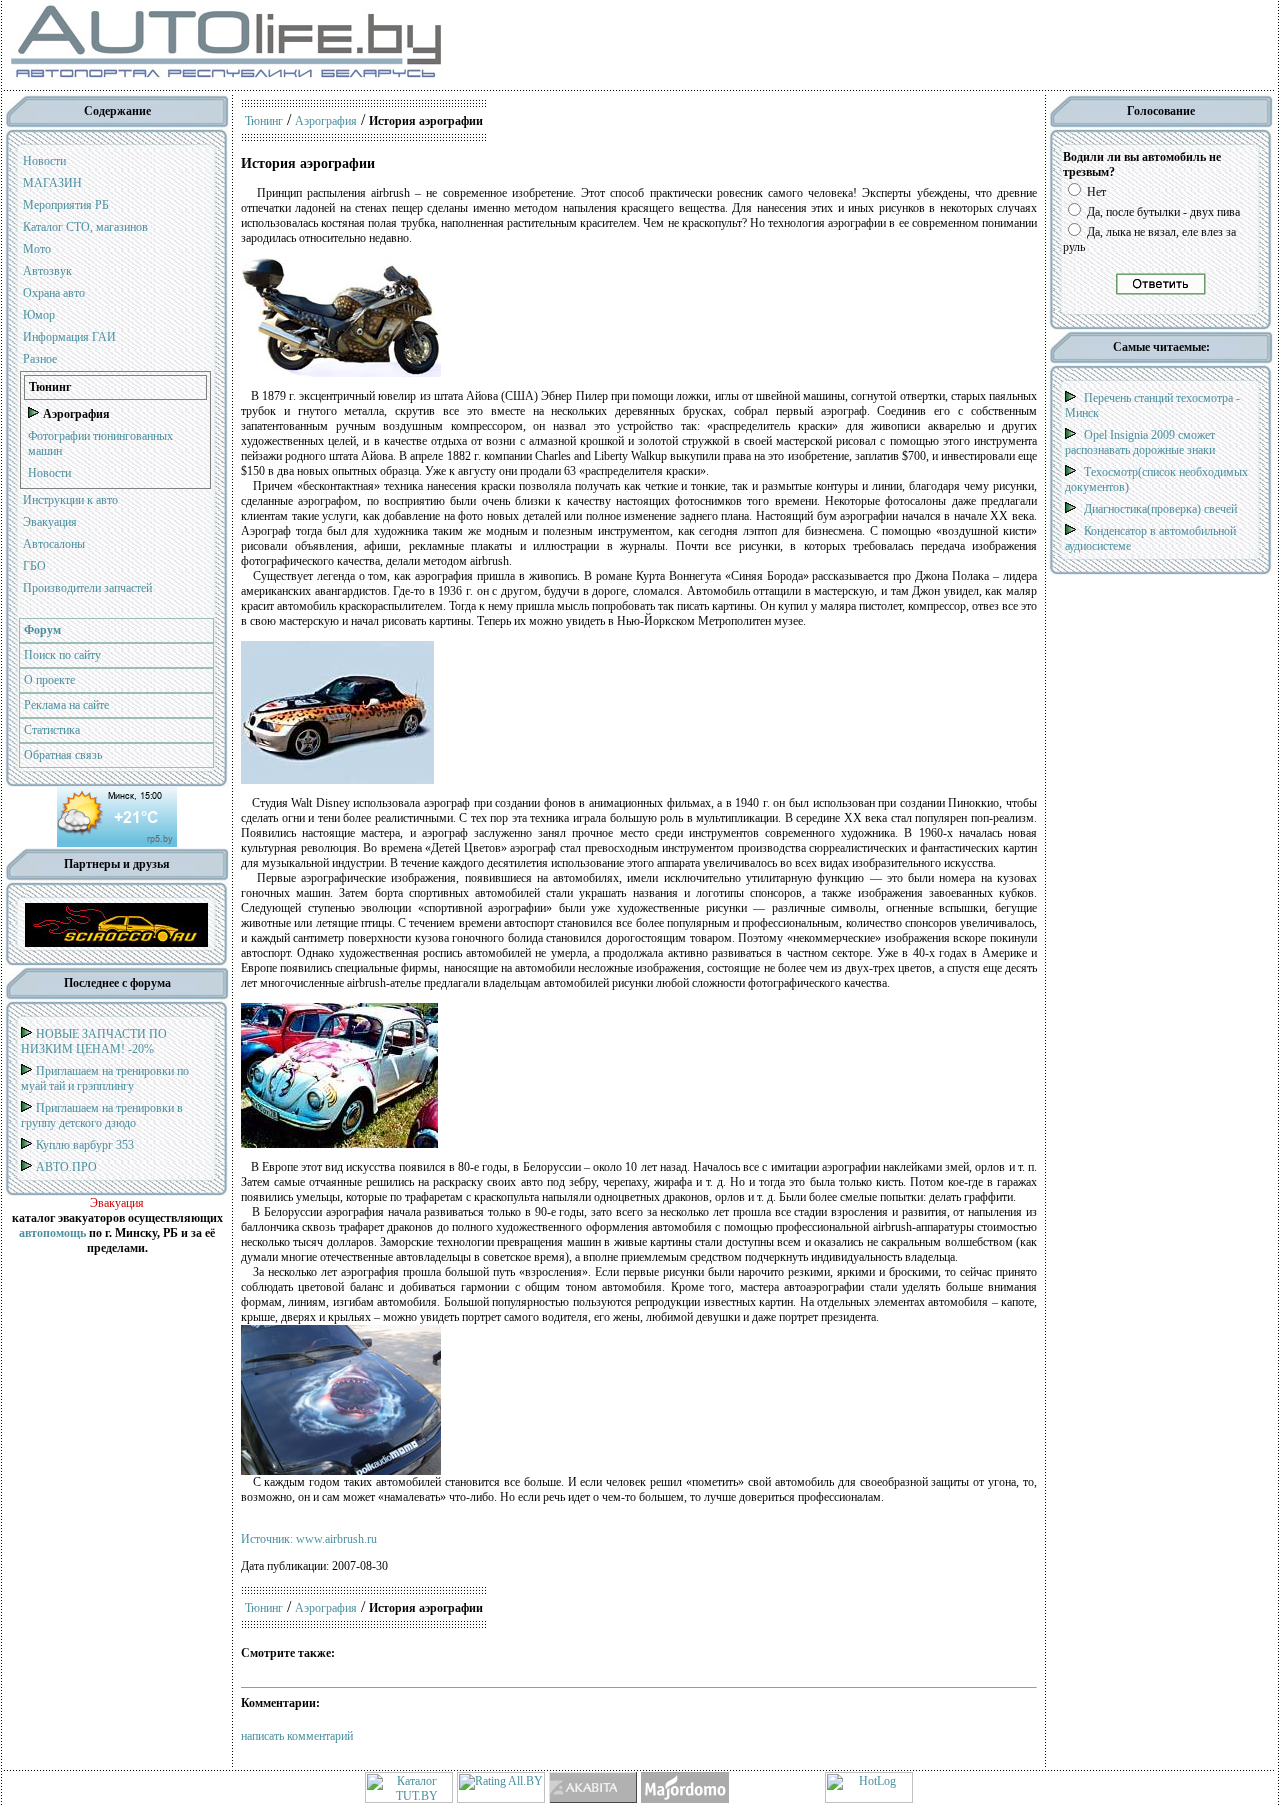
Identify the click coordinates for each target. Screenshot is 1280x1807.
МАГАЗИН (52, 183)
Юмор (39, 315)
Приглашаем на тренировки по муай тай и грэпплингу (105, 1078)
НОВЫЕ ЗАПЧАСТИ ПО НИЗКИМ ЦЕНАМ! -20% (94, 1041)
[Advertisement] (778, 45)
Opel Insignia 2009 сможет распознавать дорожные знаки (1140, 442)
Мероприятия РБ (66, 205)
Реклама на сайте (66, 705)
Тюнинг (264, 121)
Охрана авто (54, 293)
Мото (37, 249)
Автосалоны (54, 544)
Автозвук (47, 271)
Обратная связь (63, 755)
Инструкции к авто (70, 500)
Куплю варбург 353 (85, 1145)
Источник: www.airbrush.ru (309, 1539)
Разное (40, 359)
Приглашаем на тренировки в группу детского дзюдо (102, 1115)
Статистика (52, 730)
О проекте (49, 680)
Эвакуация (50, 522)
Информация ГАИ (69, 337)
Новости (44, 161)
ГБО (34, 566)
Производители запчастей (87, 588)
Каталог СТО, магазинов (85, 227)
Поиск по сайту (62, 655)
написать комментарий (297, 1736)
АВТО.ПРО (66, 1167)
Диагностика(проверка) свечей (1160, 509)
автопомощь (52, 1233)
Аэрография (326, 121)
